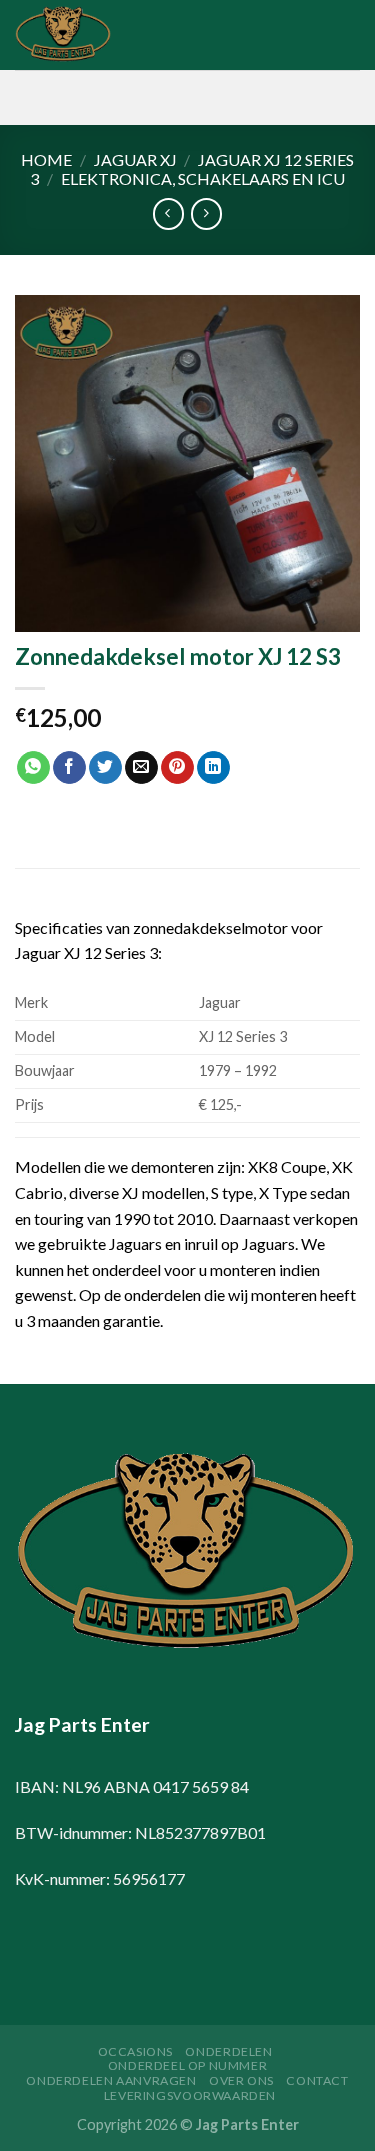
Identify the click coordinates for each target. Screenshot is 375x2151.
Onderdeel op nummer (188, 2065)
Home (46, 159)
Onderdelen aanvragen (111, 2080)
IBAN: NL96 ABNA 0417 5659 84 (132, 1786)
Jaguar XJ (135, 159)
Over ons (241, 2080)
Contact (317, 2080)
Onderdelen (228, 2051)
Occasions (136, 2051)
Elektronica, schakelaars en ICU (203, 178)
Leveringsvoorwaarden (190, 2095)
